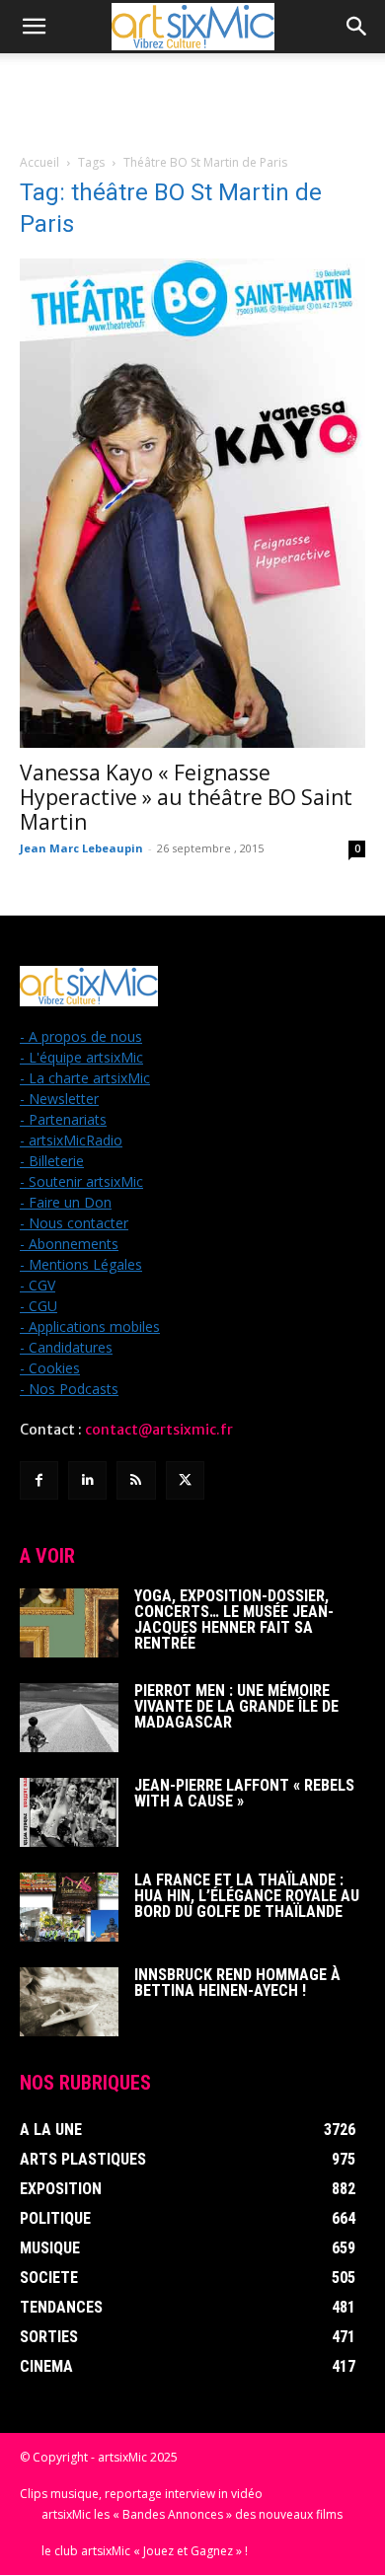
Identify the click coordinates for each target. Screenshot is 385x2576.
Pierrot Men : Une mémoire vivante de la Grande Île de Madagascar (236, 1706)
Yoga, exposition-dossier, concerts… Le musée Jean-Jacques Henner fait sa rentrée (234, 1619)
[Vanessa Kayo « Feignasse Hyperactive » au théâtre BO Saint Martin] (192, 503)
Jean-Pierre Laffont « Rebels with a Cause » (244, 1793)
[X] (185, 1480)
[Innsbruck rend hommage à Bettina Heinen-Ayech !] (69, 2002)
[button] (34, 27)
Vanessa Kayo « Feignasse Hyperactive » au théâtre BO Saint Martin (186, 797)
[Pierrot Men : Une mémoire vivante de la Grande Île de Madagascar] (69, 1718)
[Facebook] (39, 1480)
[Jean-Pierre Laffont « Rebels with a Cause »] (69, 1812)
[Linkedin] (87, 1480)
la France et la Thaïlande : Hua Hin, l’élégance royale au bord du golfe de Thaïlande (247, 1896)
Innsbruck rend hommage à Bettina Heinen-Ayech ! (237, 1983)
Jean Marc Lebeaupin (81, 848)
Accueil (39, 162)
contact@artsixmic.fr (159, 1430)
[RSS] (136, 1480)
